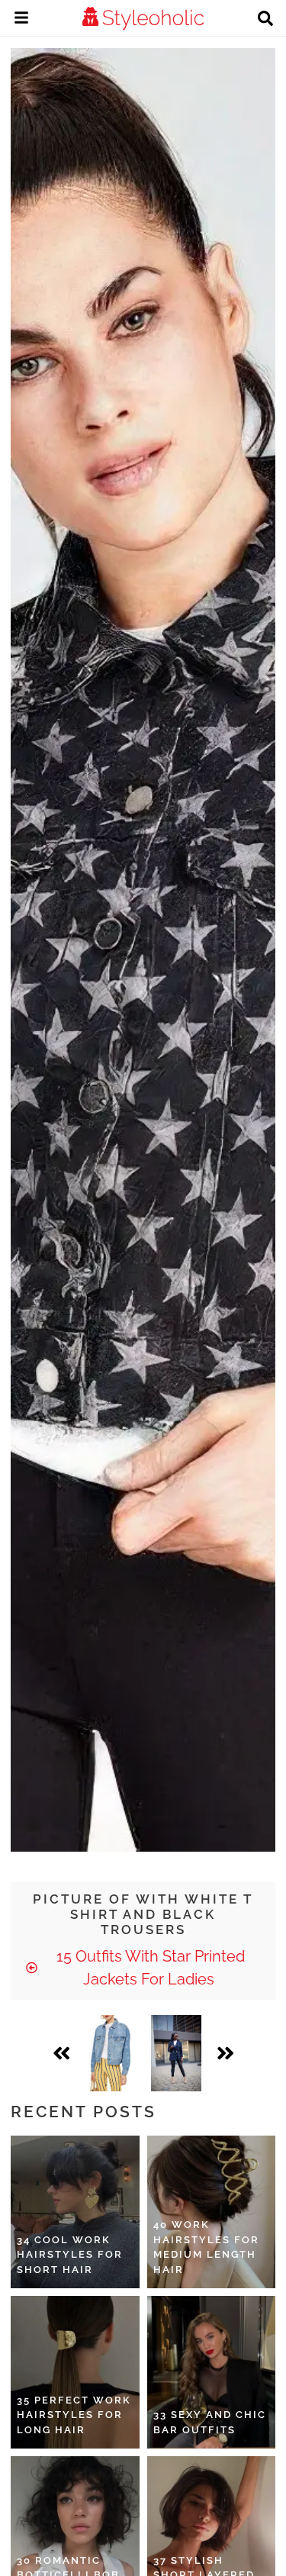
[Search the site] (265, 20)
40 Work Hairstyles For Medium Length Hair (206, 2247)
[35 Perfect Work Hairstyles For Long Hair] (75, 2372)
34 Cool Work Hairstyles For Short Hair (70, 2255)
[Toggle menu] (21, 20)
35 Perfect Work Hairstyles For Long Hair (74, 2415)
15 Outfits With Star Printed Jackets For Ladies (149, 1968)
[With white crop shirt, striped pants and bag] (110, 2053)
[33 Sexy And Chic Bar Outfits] (212, 2372)
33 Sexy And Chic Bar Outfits (210, 2422)
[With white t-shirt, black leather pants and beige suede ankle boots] (177, 2053)
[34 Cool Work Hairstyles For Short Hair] (75, 2212)
